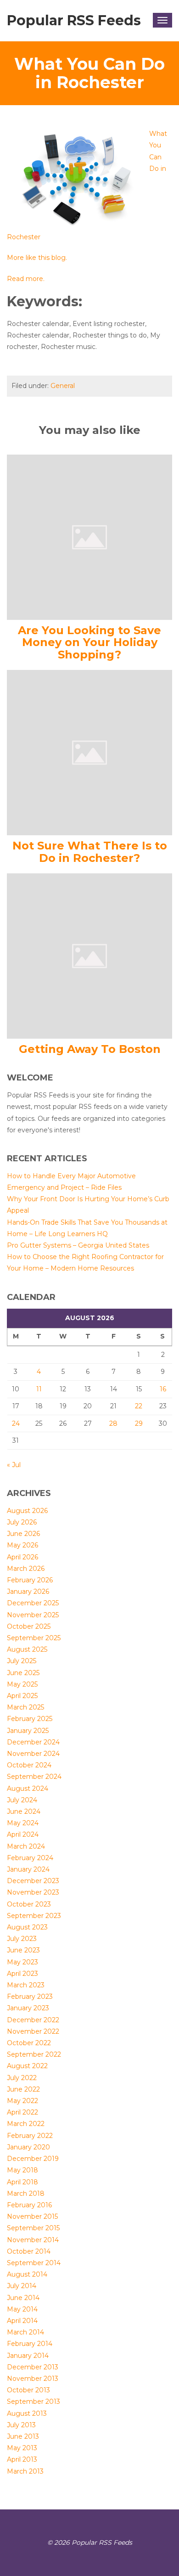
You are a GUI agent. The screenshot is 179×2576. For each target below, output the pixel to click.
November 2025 (33, 1615)
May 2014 (22, 2309)
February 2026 (30, 1580)
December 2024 (33, 1742)
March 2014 (25, 2332)
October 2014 (29, 2251)
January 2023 (28, 2008)
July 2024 (22, 1800)
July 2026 (22, 1522)
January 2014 (28, 2356)
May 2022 (22, 2101)
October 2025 (29, 1626)
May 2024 (23, 1823)
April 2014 (22, 2321)
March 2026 (26, 1569)
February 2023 (30, 1997)
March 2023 (26, 1985)
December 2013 (33, 2367)
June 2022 (23, 2089)
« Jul (14, 1465)
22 (139, 1406)
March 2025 (25, 1707)
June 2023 (23, 1950)
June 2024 (24, 1811)
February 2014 (30, 2344)
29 (139, 1423)
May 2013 (22, 2448)
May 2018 (22, 2170)
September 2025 (34, 1638)
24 (16, 1423)
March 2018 (26, 2194)
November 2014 (33, 2240)
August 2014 (27, 2274)
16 (163, 1389)
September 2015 (33, 2228)
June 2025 (23, 1673)
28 (113, 1423)
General (63, 386)
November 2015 (32, 2216)
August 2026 (27, 1511)
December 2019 (33, 2159)
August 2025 (27, 1649)
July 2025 (22, 1661)
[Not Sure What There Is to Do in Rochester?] (89, 752)
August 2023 (27, 1927)
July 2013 (21, 2425)
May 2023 (22, 1962)
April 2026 (22, 1557)
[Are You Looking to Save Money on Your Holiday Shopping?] (89, 537)
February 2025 (30, 1719)
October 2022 (29, 2043)
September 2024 (34, 1777)
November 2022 (33, 2031)
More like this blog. (37, 258)
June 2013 (23, 2436)
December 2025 (33, 1603)
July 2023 (22, 1939)
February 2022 (30, 2136)
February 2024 (30, 1858)
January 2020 (28, 2147)
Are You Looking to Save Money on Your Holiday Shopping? (89, 642)
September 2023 (34, 1916)
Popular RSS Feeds (74, 20)
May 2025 (22, 1684)
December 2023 (33, 1881)
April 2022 (22, 2112)
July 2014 (22, 2286)
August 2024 (28, 1789)
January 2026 (28, 1592)
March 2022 (26, 2124)
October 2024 (29, 1765)
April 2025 (22, 1696)
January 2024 (28, 1869)
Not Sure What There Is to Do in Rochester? (90, 852)
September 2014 (34, 2263)
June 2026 (23, 1534)
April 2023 (22, 1974)
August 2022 (27, 2066)
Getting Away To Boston (90, 1049)
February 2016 (29, 2205)
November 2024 (33, 1754)
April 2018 (22, 2182)
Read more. (26, 279)
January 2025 (28, 1731)
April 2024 (23, 1834)
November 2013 (33, 2379)
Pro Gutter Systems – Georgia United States (78, 1245)
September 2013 (34, 2402)
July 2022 (22, 2078)
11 (39, 1389)
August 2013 (27, 2413)
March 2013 (25, 2471)
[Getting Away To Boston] (89, 956)
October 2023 (29, 1904)
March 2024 (26, 1846)
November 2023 (33, 1892)
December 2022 (33, 2020)
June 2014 (23, 2298)
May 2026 (22, 1545)
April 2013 (22, 2459)
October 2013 (28, 2390)
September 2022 (34, 2054)
